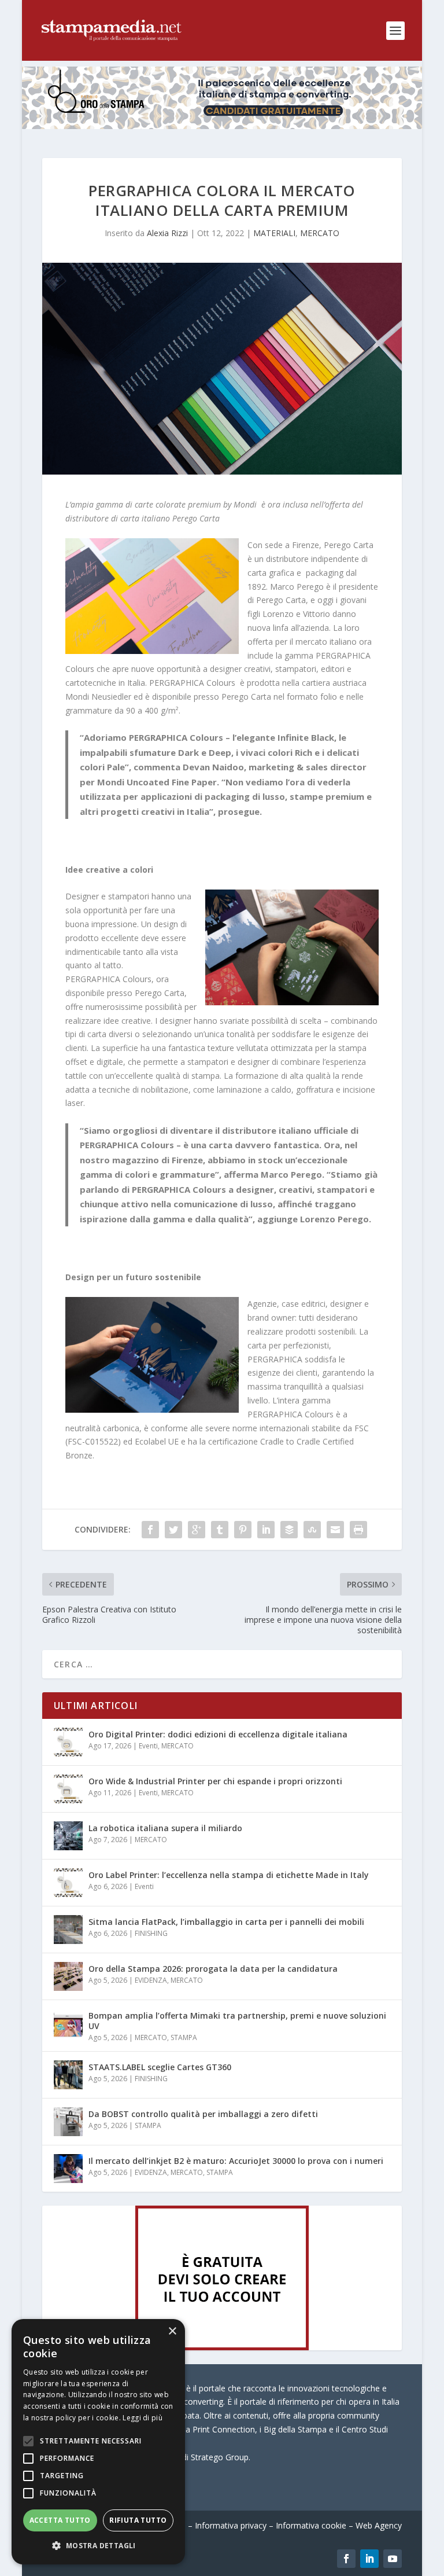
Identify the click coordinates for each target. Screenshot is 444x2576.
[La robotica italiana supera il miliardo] (68, 1836)
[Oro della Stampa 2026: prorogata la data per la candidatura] (68, 1976)
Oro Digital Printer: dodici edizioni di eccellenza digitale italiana (218, 1734)
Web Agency (379, 2525)
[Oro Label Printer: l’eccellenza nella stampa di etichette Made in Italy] (68, 1883)
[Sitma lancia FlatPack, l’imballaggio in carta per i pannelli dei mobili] (68, 1930)
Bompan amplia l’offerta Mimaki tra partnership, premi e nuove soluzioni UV (237, 2021)
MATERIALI (274, 233)
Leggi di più (143, 2418)
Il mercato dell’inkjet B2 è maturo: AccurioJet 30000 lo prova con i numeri (236, 2161)
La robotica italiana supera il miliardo (165, 1828)
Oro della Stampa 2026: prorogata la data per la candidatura (213, 1969)
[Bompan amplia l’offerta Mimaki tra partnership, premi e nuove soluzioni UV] (68, 2023)
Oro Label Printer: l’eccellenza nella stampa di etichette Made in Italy (229, 1875)
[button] (98, 2546)
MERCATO (320, 233)
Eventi (148, 1746)
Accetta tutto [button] (60, 2520)
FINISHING (151, 1933)
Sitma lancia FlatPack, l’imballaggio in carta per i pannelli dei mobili (226, 1922)
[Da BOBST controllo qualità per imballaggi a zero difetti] (68, 2122)
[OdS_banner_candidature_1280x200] (222, 126)
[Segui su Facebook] (346, 2559)
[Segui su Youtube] (393, 2559)
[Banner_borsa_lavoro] (222, 2347)
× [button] (172, 2331)
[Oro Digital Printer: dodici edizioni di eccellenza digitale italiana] (68, 1742)
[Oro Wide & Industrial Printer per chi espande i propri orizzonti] (68, 1789)
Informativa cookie (311, 2525)
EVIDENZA (151, 1980)
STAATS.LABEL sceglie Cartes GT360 (160, 2067)
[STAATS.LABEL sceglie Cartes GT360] (68, 2075)
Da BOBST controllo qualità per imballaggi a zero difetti (203, 2114)
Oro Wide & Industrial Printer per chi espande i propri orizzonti (215, 1781)
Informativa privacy (231, 2525)
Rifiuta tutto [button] (138, 2520)
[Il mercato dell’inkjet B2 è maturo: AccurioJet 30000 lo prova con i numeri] (68, 2169)
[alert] (98, 2442)
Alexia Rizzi (167, 233)
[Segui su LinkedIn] (369, 2559)
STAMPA (184, 2037)
